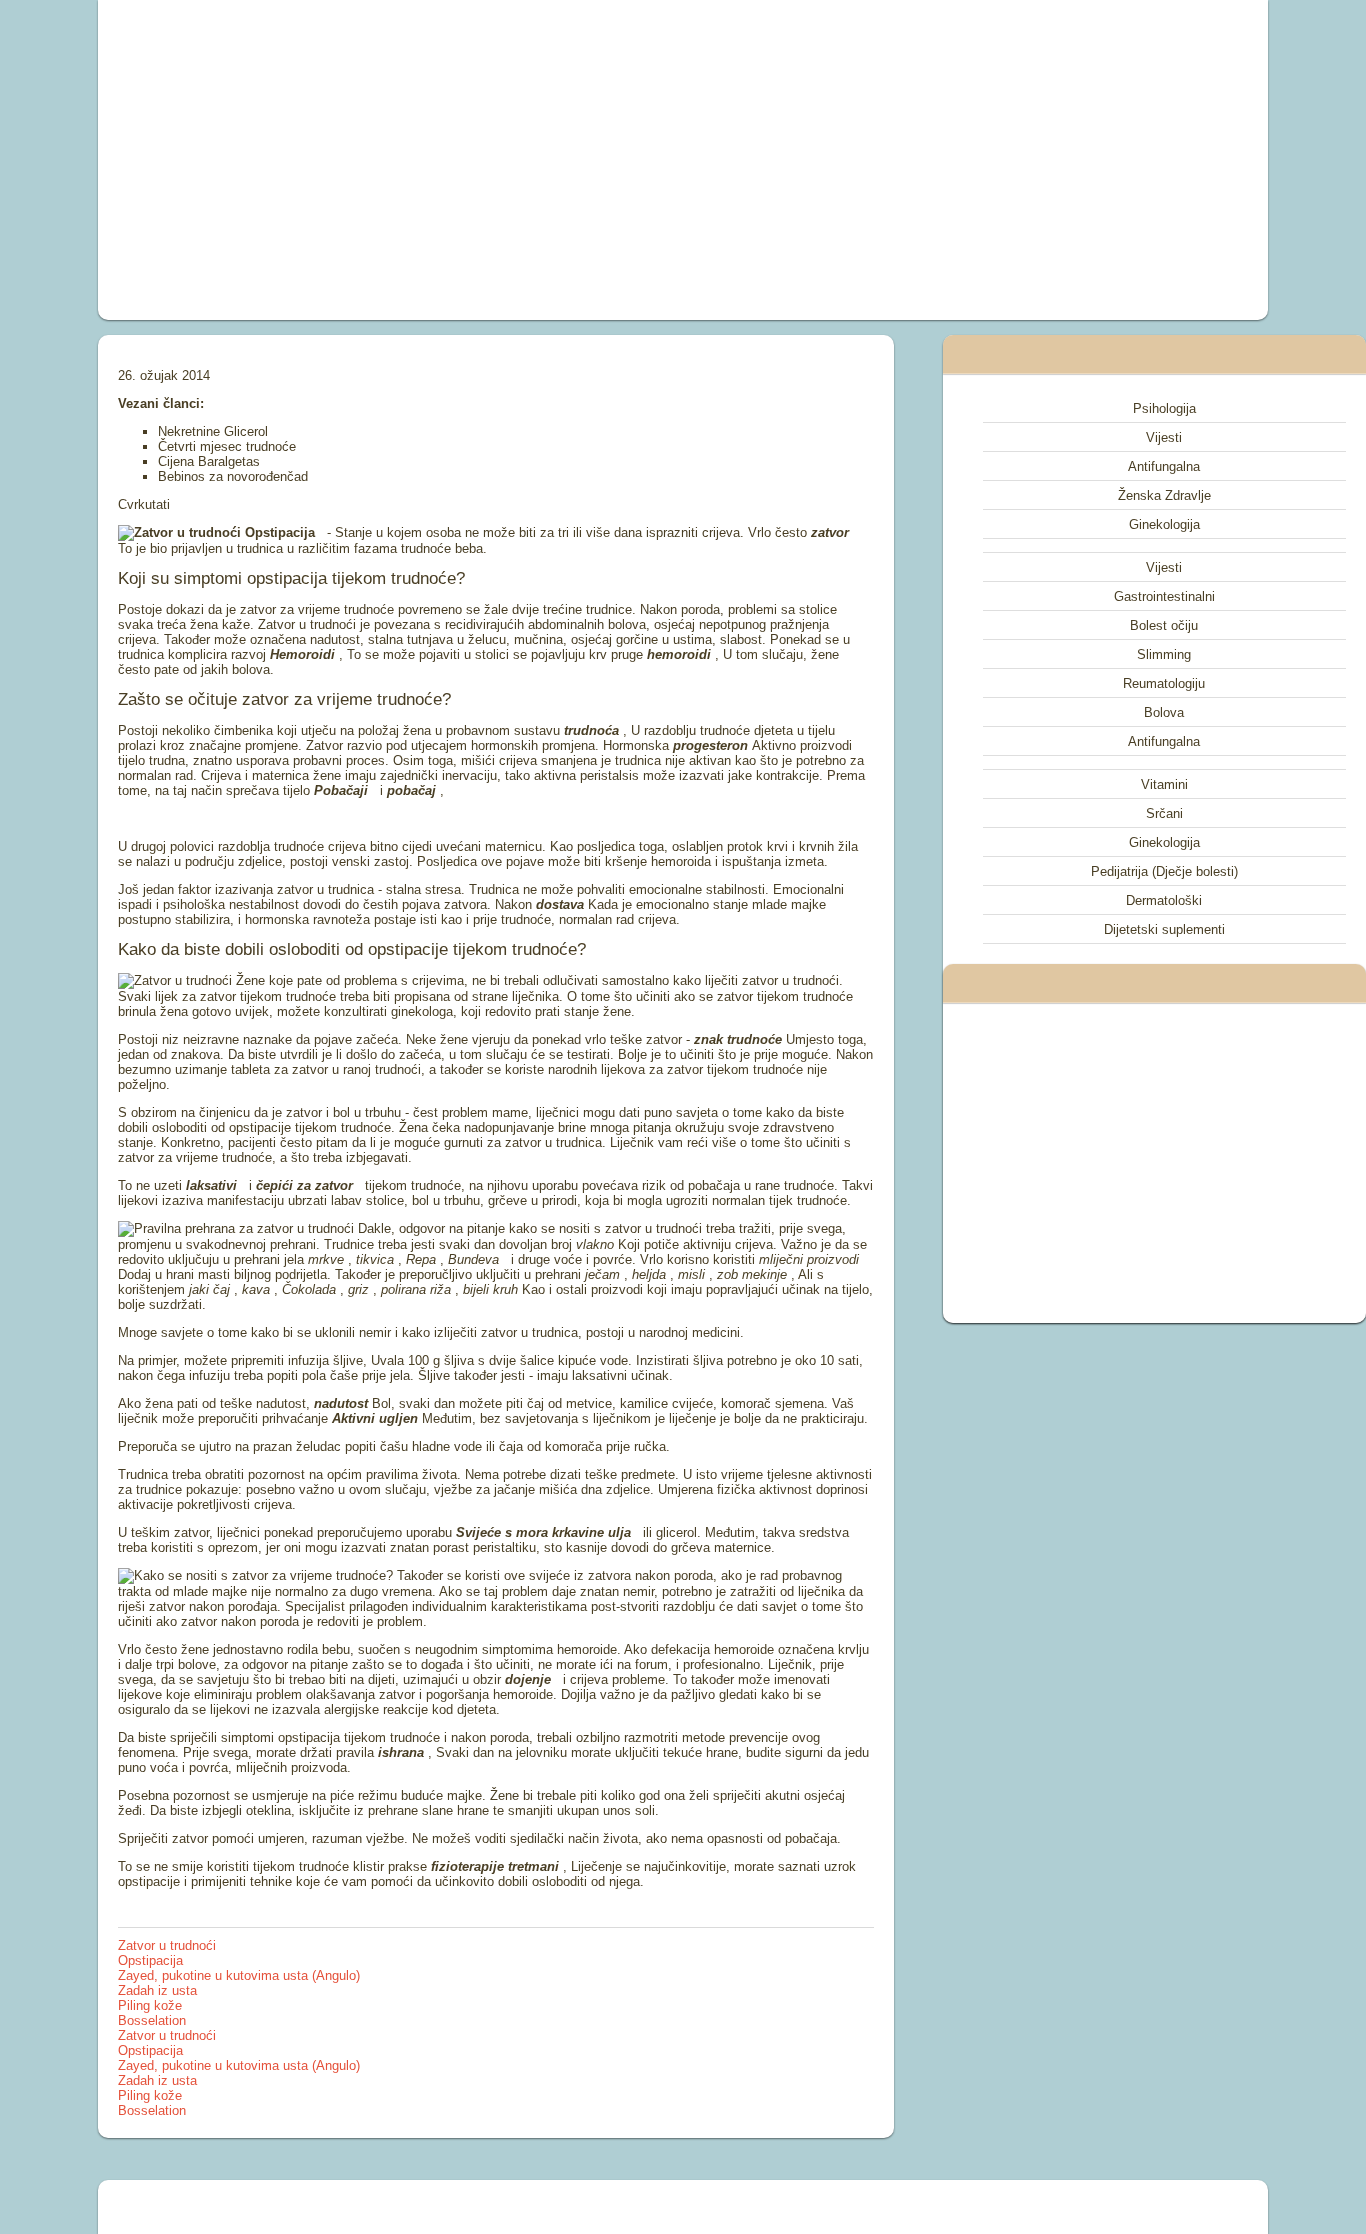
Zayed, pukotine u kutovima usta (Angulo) (239, 1975)
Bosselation (152, 2020)
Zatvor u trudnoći (167, 1945)
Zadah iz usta (157, 1990)
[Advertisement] (457, 160)
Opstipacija (150, 1960)
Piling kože (150, 2005)
